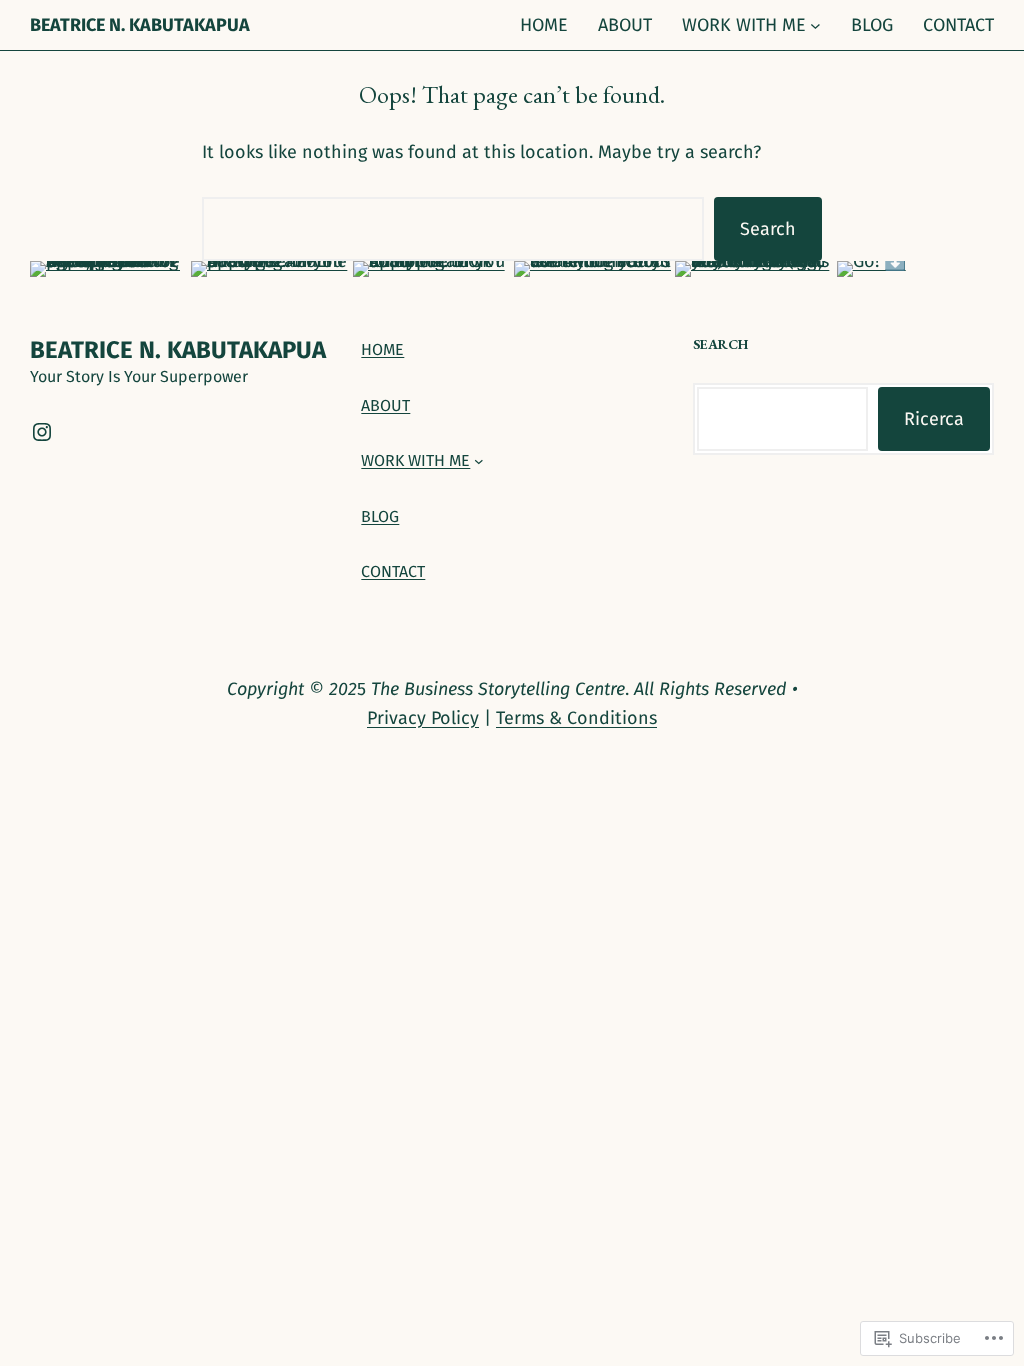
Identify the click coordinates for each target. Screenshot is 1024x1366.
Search (768, 229)
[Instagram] (42, 432)
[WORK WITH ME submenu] (815, 25)
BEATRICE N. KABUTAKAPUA (140, 25)
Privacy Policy (423, 718)
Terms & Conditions (576, 718)
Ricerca (934, 419)
